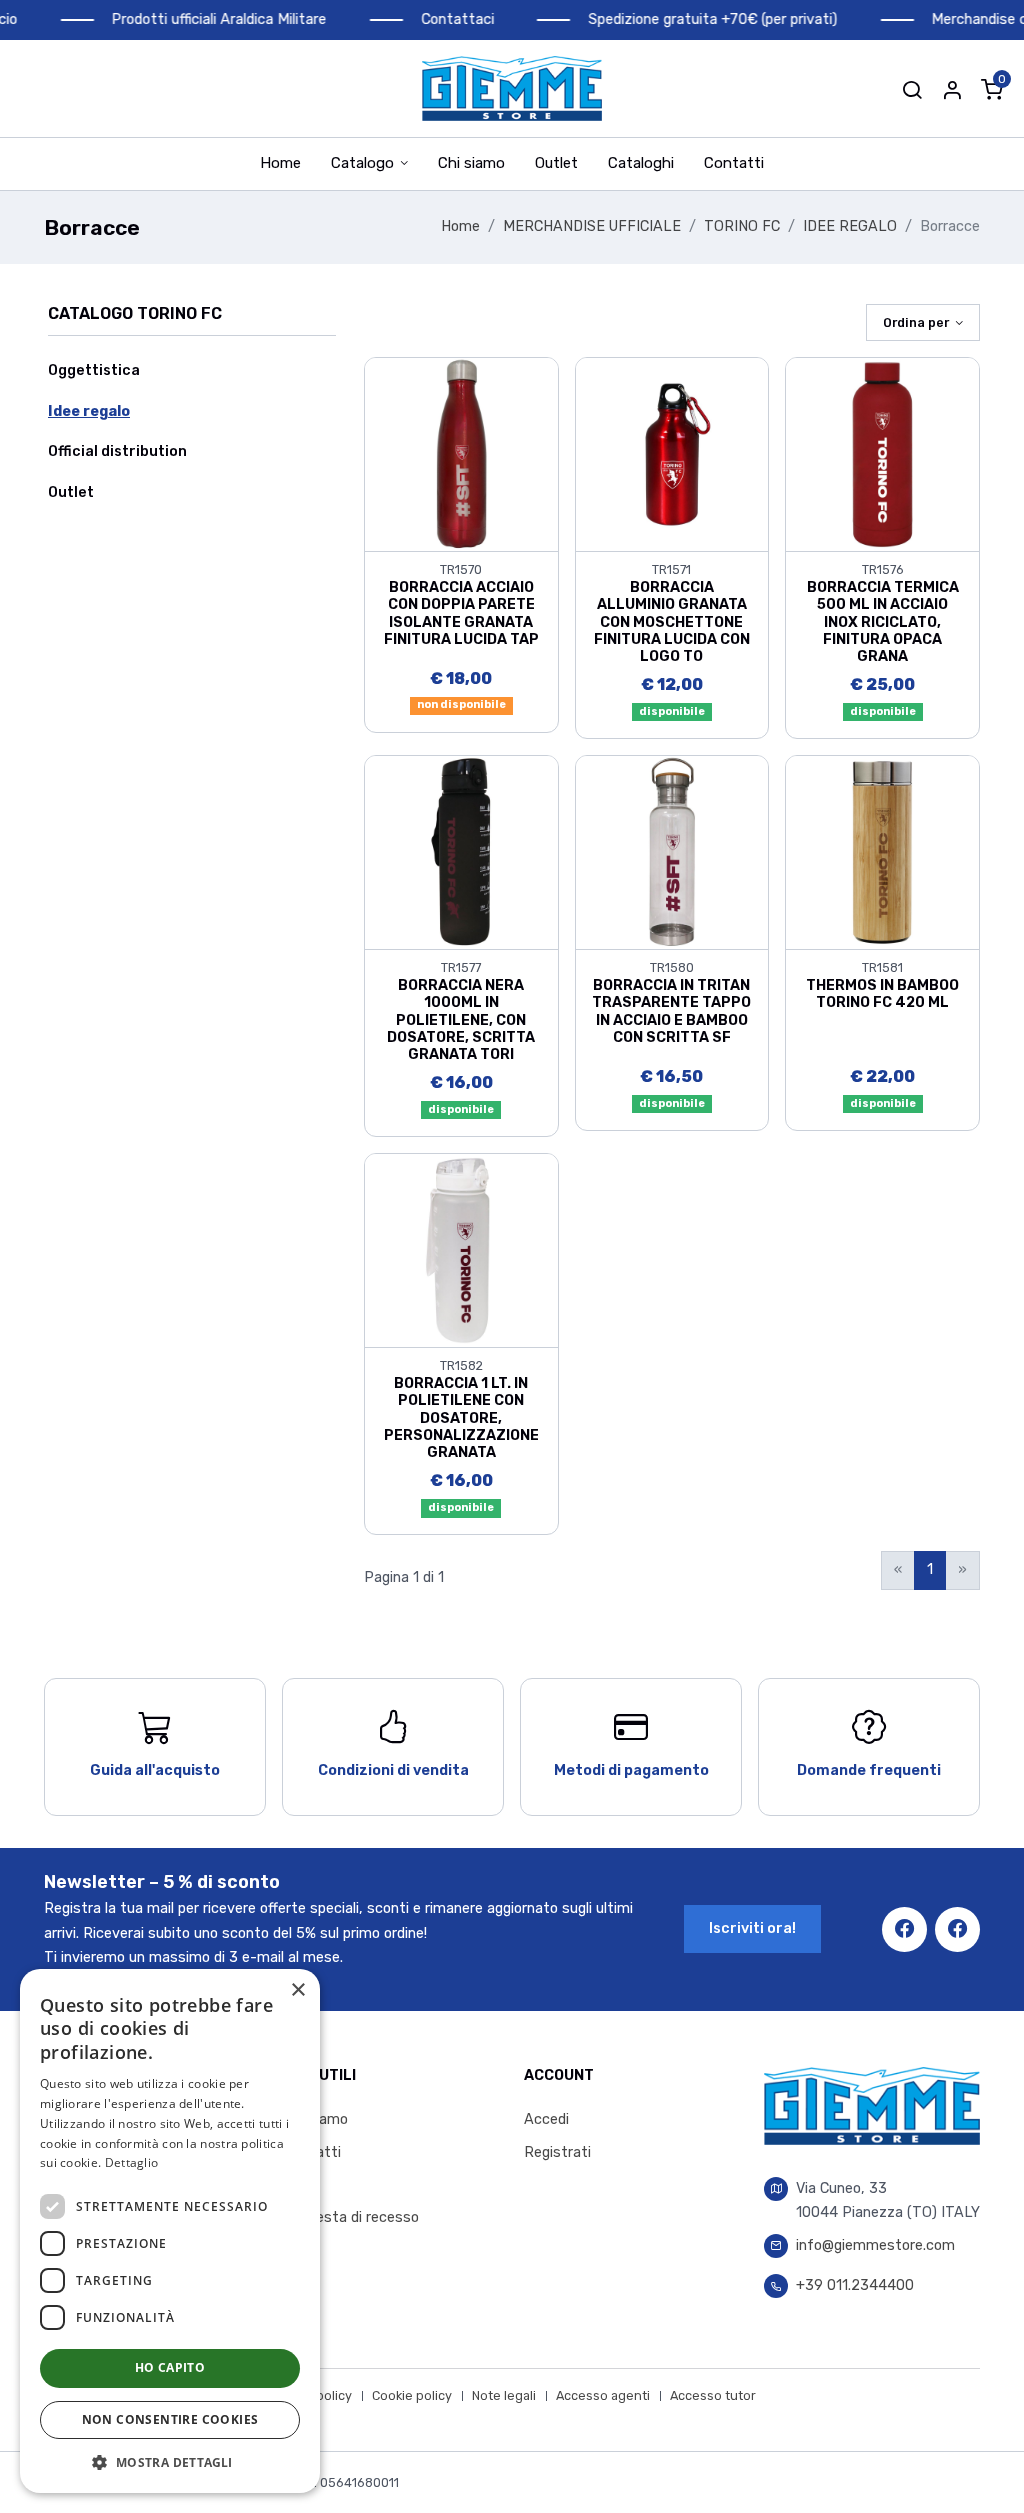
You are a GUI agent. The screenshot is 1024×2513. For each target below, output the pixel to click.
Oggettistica (94, 370)
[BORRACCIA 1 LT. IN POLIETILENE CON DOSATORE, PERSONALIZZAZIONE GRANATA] (461, 1249)
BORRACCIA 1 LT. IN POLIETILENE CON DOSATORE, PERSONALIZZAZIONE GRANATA (461, 1418)
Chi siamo (471, 163)
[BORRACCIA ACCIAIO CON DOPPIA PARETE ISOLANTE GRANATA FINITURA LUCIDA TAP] (461, 453)
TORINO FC (742, 226)
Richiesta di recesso (351, 2217)
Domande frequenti (869, 1770)
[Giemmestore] (512, 88)
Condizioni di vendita (393, 1770)
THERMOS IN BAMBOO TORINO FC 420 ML (882, 994)
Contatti (734, 163)
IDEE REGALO (850, 226)
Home (280, 163)
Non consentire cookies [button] (170, 2419)
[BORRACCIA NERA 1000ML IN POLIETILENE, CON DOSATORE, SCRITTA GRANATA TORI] (461, 851)
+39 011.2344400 (855, 2285)
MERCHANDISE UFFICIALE (592, 226)
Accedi (546, 2119)
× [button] (297, 1990)
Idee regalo (89, 411)
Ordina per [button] (916, 322)
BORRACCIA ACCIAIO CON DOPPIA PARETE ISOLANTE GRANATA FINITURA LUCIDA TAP (461, 613)
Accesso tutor (713, 2395)
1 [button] (930, 1569)
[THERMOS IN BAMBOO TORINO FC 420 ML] (882, 851)
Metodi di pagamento (631, 1770)
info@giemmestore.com (875, 2245)
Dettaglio (132, 2162)
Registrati (557, 2152)
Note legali (504, 2395)
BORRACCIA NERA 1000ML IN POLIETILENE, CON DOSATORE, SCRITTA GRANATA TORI (461, 1020)
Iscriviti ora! (752, 1928)
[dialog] (170, 2231)
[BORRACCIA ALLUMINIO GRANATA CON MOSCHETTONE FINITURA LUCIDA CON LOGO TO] (672, 453)
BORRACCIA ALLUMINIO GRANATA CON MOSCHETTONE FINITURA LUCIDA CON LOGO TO (672, 622)
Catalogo (362, 163)
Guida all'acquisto (155, 1770)
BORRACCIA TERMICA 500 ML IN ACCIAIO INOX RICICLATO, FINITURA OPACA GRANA (883, 622)
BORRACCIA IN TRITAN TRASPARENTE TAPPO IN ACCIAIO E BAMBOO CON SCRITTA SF (671, 1011)
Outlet (556, 163)
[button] (912, 89)
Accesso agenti (603, 2395)
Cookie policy (412, 2395)
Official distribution (117, 451)
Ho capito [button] (170, 2367)
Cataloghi (641, 163)
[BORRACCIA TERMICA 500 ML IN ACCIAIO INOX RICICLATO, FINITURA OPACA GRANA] (882, 453)
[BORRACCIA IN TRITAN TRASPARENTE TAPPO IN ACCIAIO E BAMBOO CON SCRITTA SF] (672, 851)
